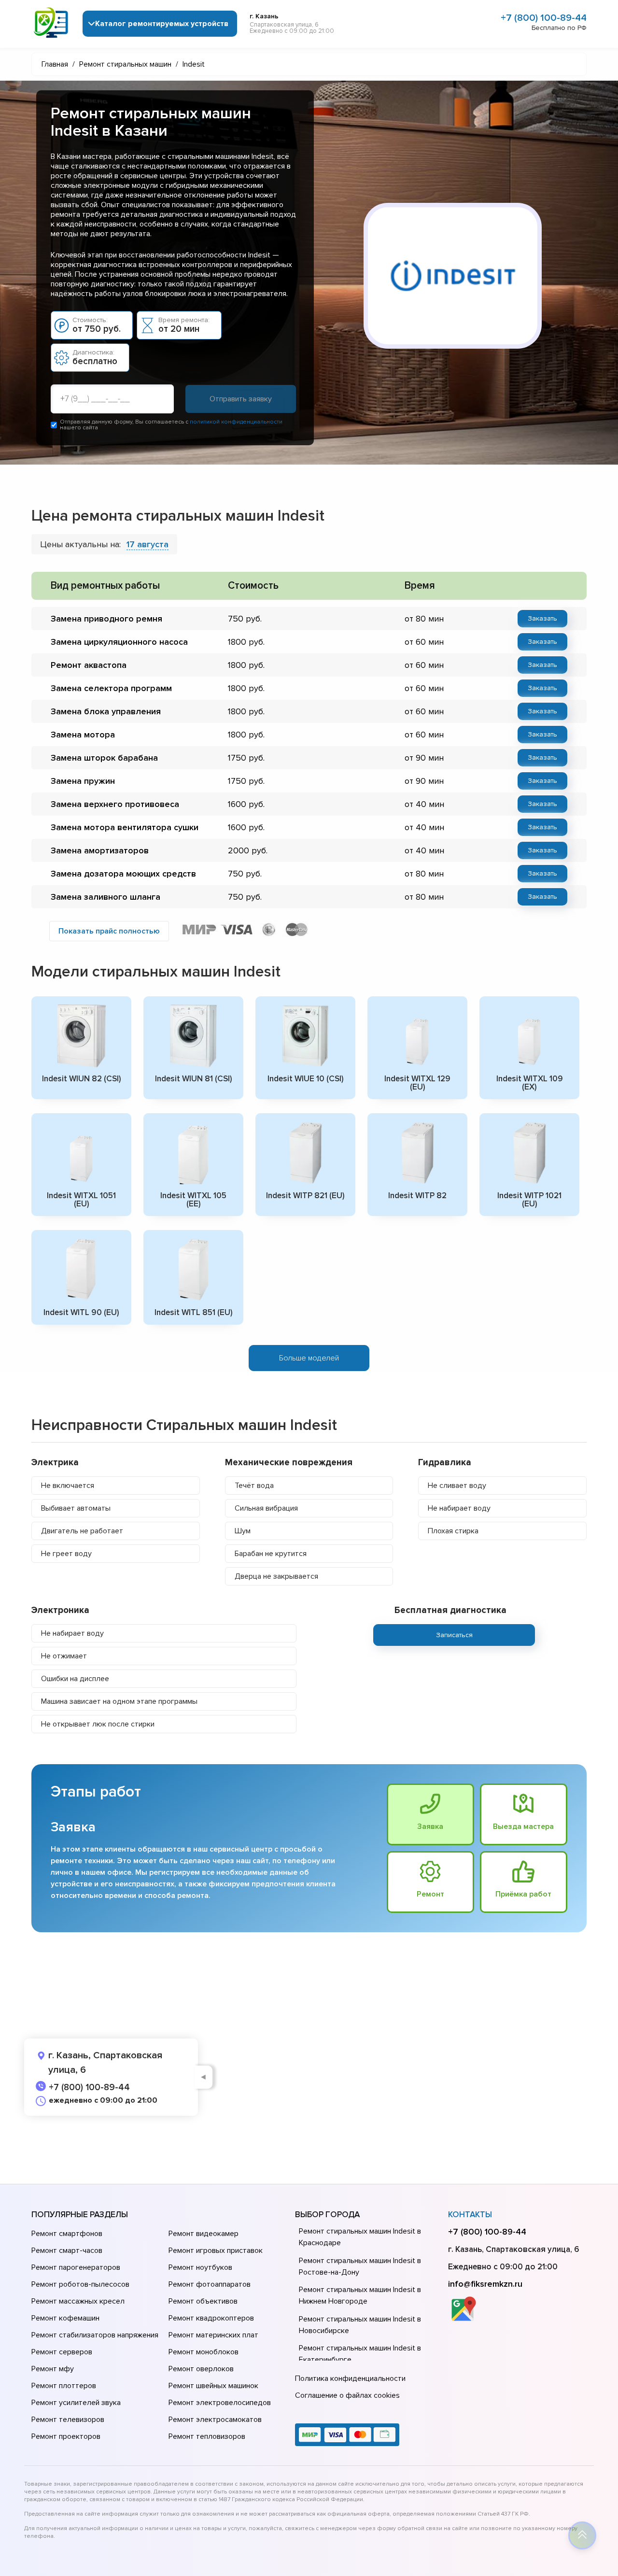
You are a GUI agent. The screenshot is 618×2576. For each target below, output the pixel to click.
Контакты (470, 2215)
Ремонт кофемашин (65, 2318)
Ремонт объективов (203, 2301)
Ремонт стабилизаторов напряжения (95, 2335)
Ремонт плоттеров (64, 2386)
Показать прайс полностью (109, 931)
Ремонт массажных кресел (78, 2301)
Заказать (542, 618)
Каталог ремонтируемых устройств (162, 24)
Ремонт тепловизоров (207, 2436)
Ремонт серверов (62, 2352)
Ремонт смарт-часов (67, 2250)
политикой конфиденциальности (236, 422)
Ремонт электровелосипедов (220, 2403)
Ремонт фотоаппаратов (210, 2284)
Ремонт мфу (53, 2369)
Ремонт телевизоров (68, 2420)
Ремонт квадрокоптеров (211, 2318)
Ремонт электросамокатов (215, 2420)
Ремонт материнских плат (213, 2335)
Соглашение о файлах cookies (347, 2395)
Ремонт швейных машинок (213, 2386)
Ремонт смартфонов (67, 2234)
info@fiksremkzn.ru (485, 2284)
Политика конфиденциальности (350, 2378)
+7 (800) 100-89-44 (544, 18)
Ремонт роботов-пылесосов (80, 2284)
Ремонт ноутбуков (200, 2267)
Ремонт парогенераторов (76, 2267)
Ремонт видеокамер (204, 2234)
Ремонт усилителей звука (76, 2403)
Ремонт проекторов (66, 2436)
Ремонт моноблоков (204, 2352)
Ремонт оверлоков (201, 2369)
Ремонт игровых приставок (216, 2250)
